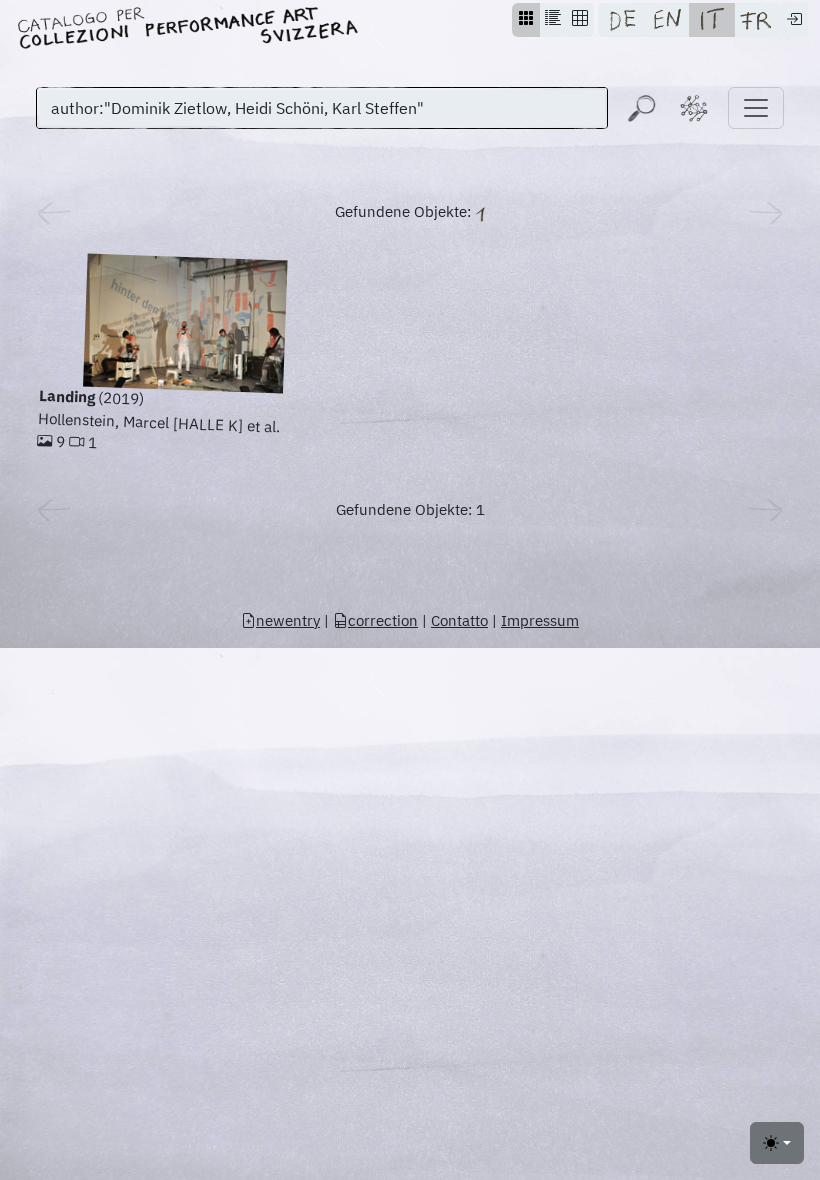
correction (383, 620)
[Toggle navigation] (756, 108)
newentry (288, 620)
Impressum (540, 620)
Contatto (459, 620)
